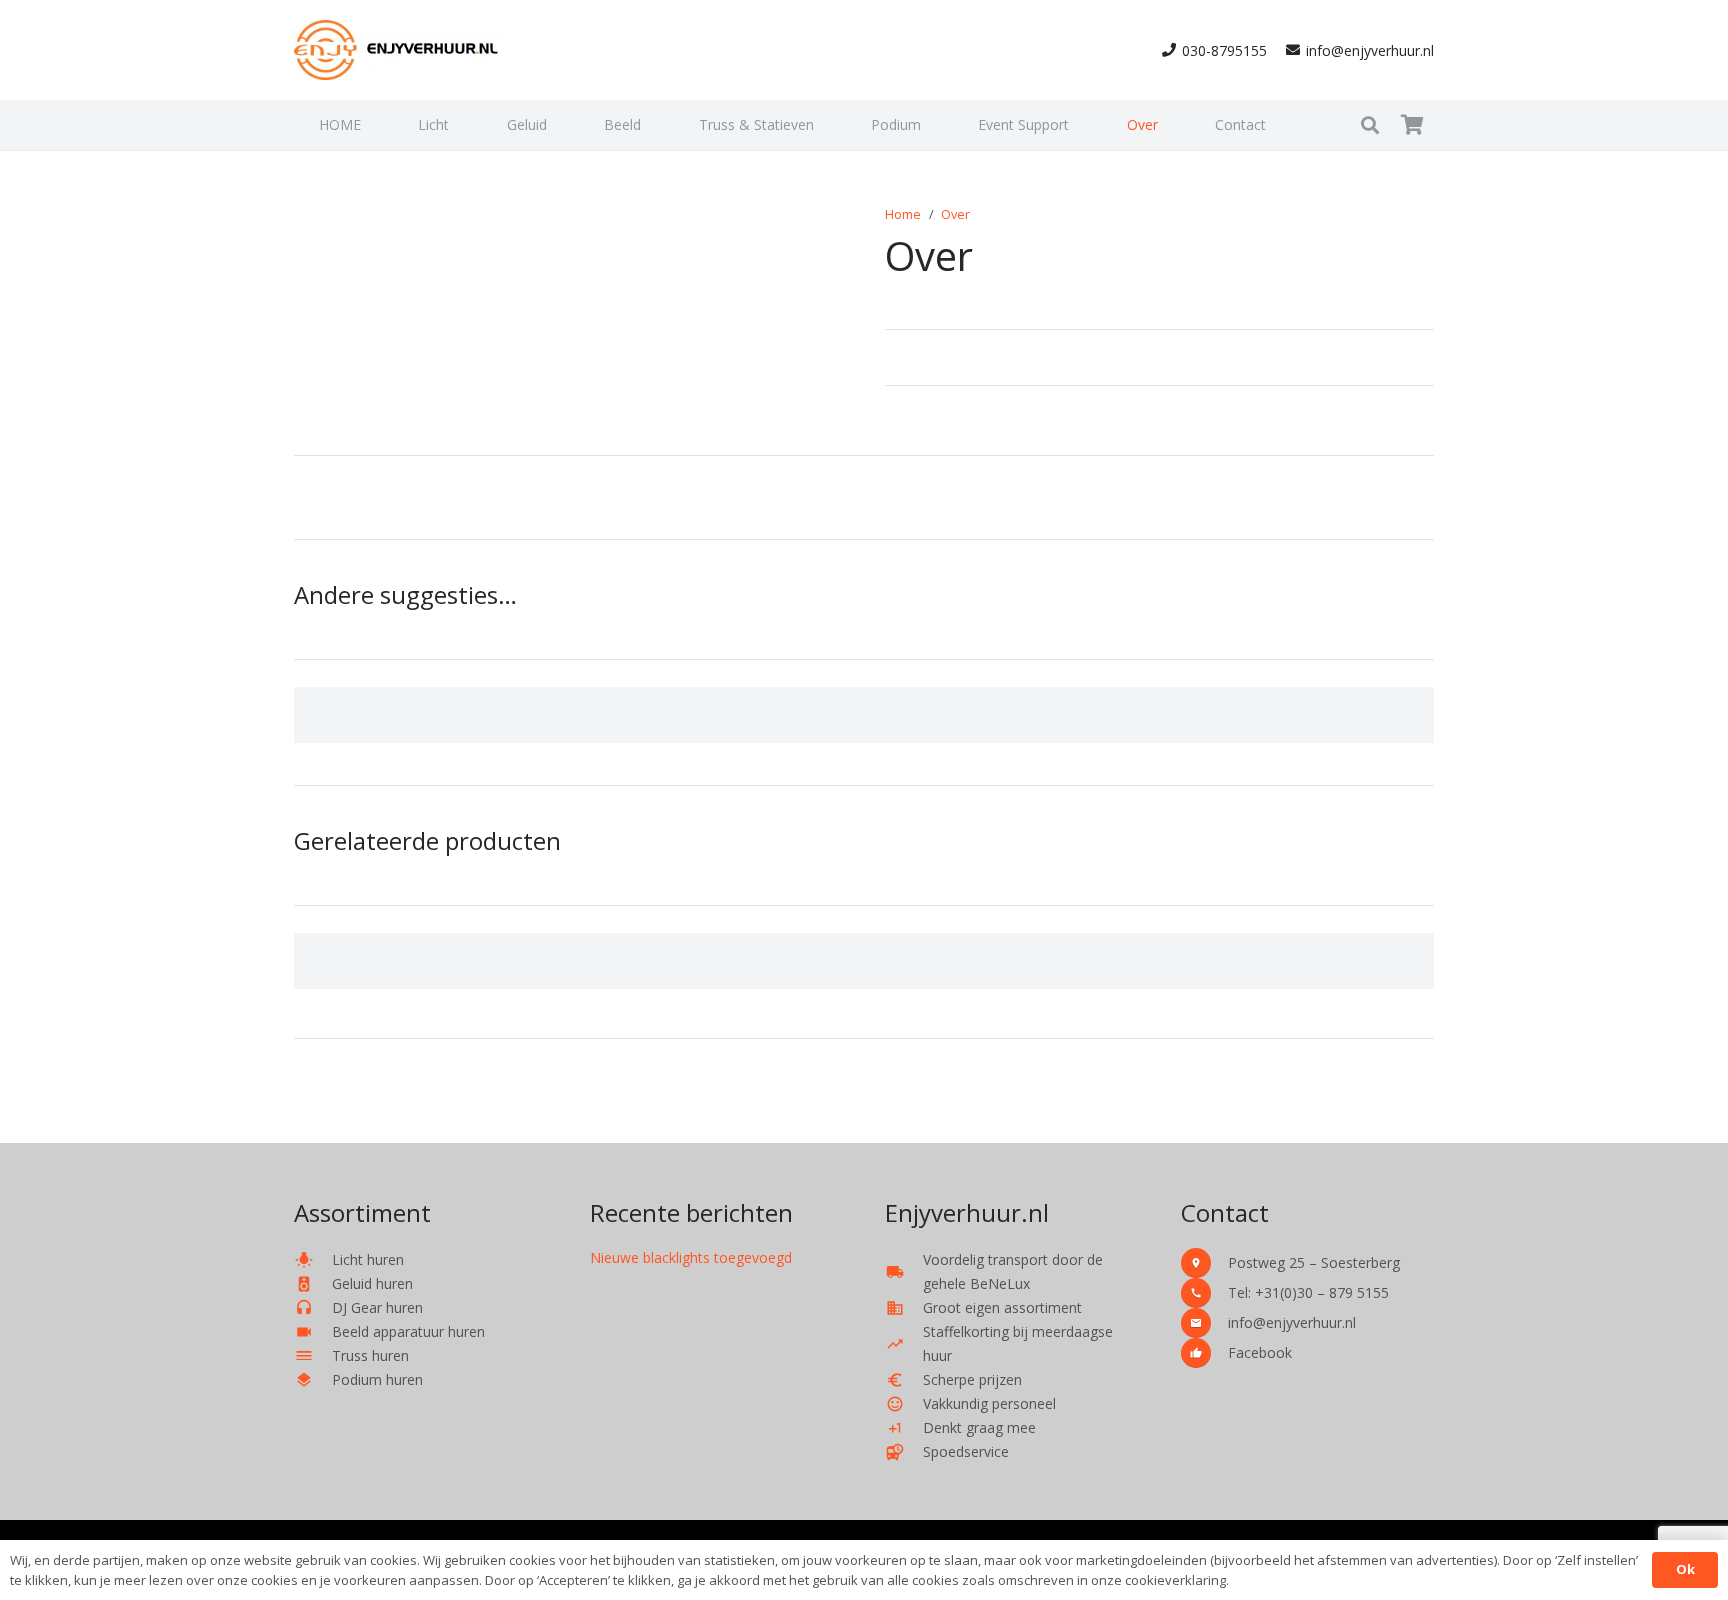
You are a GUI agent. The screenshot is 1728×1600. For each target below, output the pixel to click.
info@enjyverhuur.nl (1292, 1322)
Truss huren (370, 1355)
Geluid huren (372, 1283)
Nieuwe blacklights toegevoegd (691, 1257)
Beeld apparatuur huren (408, 1331)
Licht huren (368, 1259)
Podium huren (377, 1379)
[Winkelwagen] (1412, 125)
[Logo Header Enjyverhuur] (397, 50)
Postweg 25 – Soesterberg (1314, 1262)
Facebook (1260, 1352)
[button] (461, 125)
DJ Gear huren (377, 1307)
